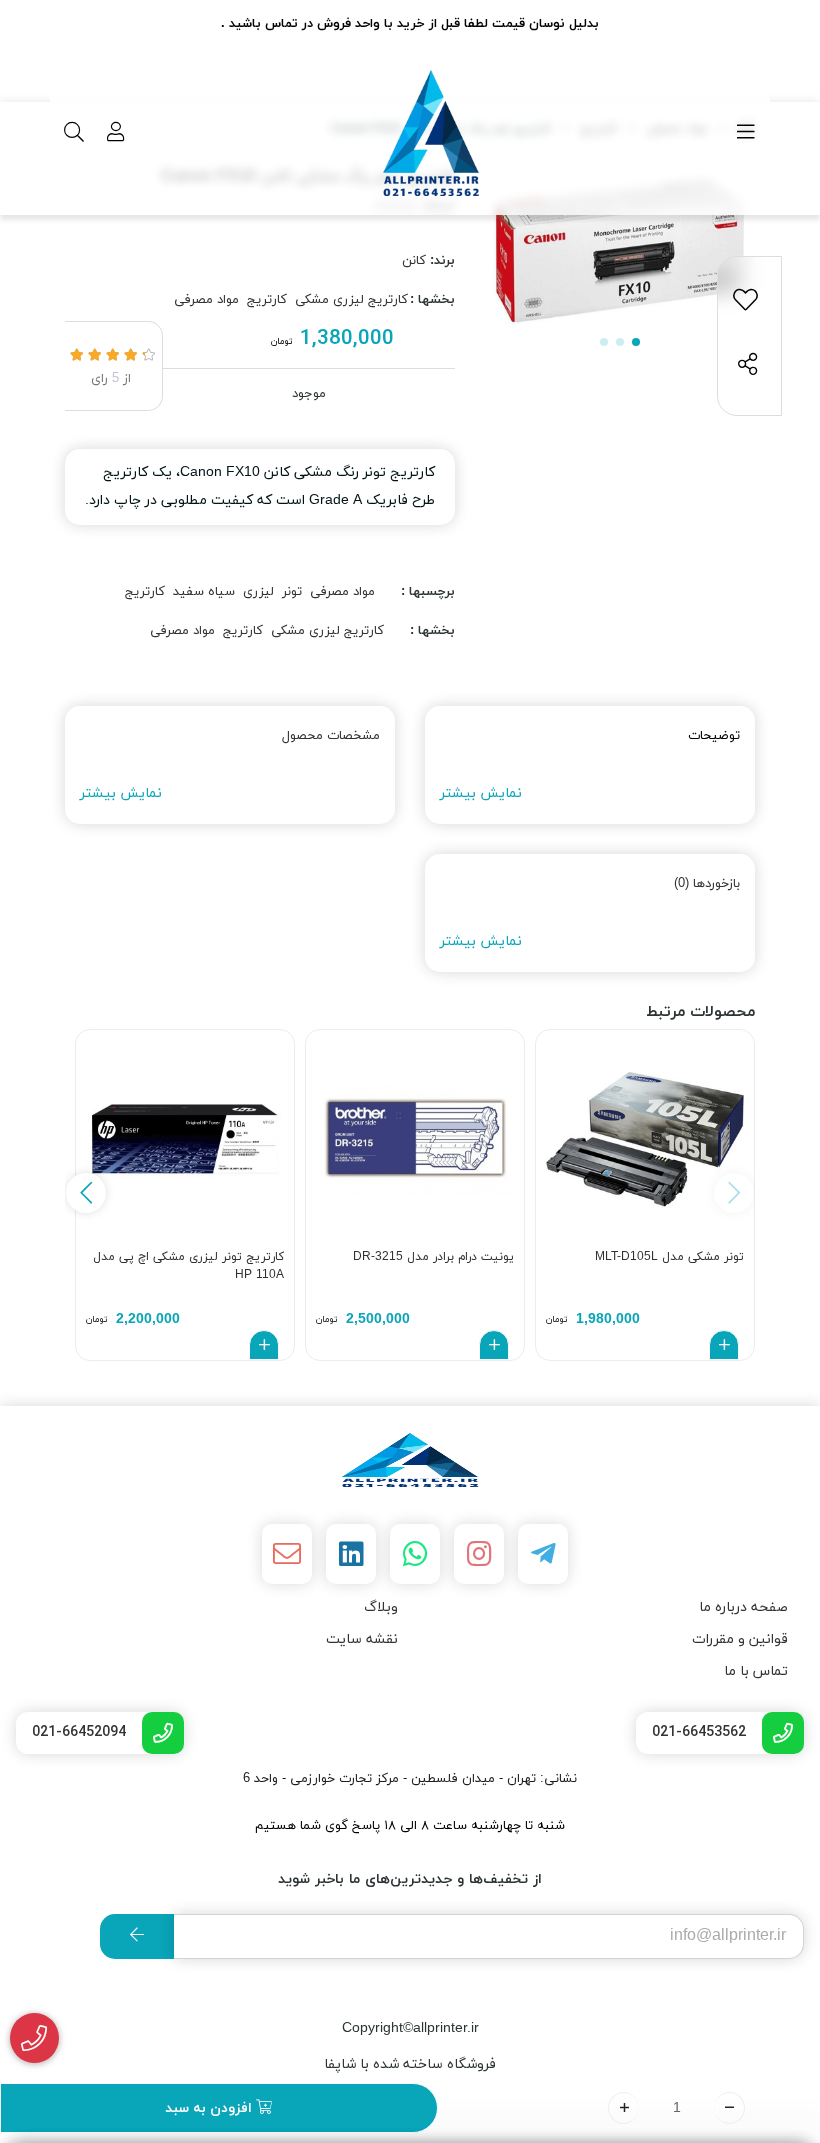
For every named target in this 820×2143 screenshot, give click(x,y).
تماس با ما (756, 1671)
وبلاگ (381, 1607)
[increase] (623, 2108)
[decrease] (729, 2108)
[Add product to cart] (724, 1345)
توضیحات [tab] (714, 736)
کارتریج (267, 300)
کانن (414, 261)
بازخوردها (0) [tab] (707, 884)
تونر (292, 592)
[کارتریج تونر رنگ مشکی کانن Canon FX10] (410, 1460)
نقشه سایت (362, 1639)
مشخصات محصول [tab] (331, 736)
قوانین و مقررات (740, 1639)
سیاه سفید (204, 592)
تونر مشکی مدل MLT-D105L (669, 1257)
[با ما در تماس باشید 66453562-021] (34, 2038)
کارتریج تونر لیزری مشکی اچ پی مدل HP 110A (188, 1266)
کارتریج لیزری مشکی (351, 300)
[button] (86, 1193)
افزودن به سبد (210, 2108)
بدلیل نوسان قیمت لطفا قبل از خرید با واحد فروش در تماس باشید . (410, 24)
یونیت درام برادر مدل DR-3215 (433, 1257)
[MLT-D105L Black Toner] (645, 1139)
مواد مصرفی (206, 300)
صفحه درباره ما (743, 1607)
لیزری (258, 592)
